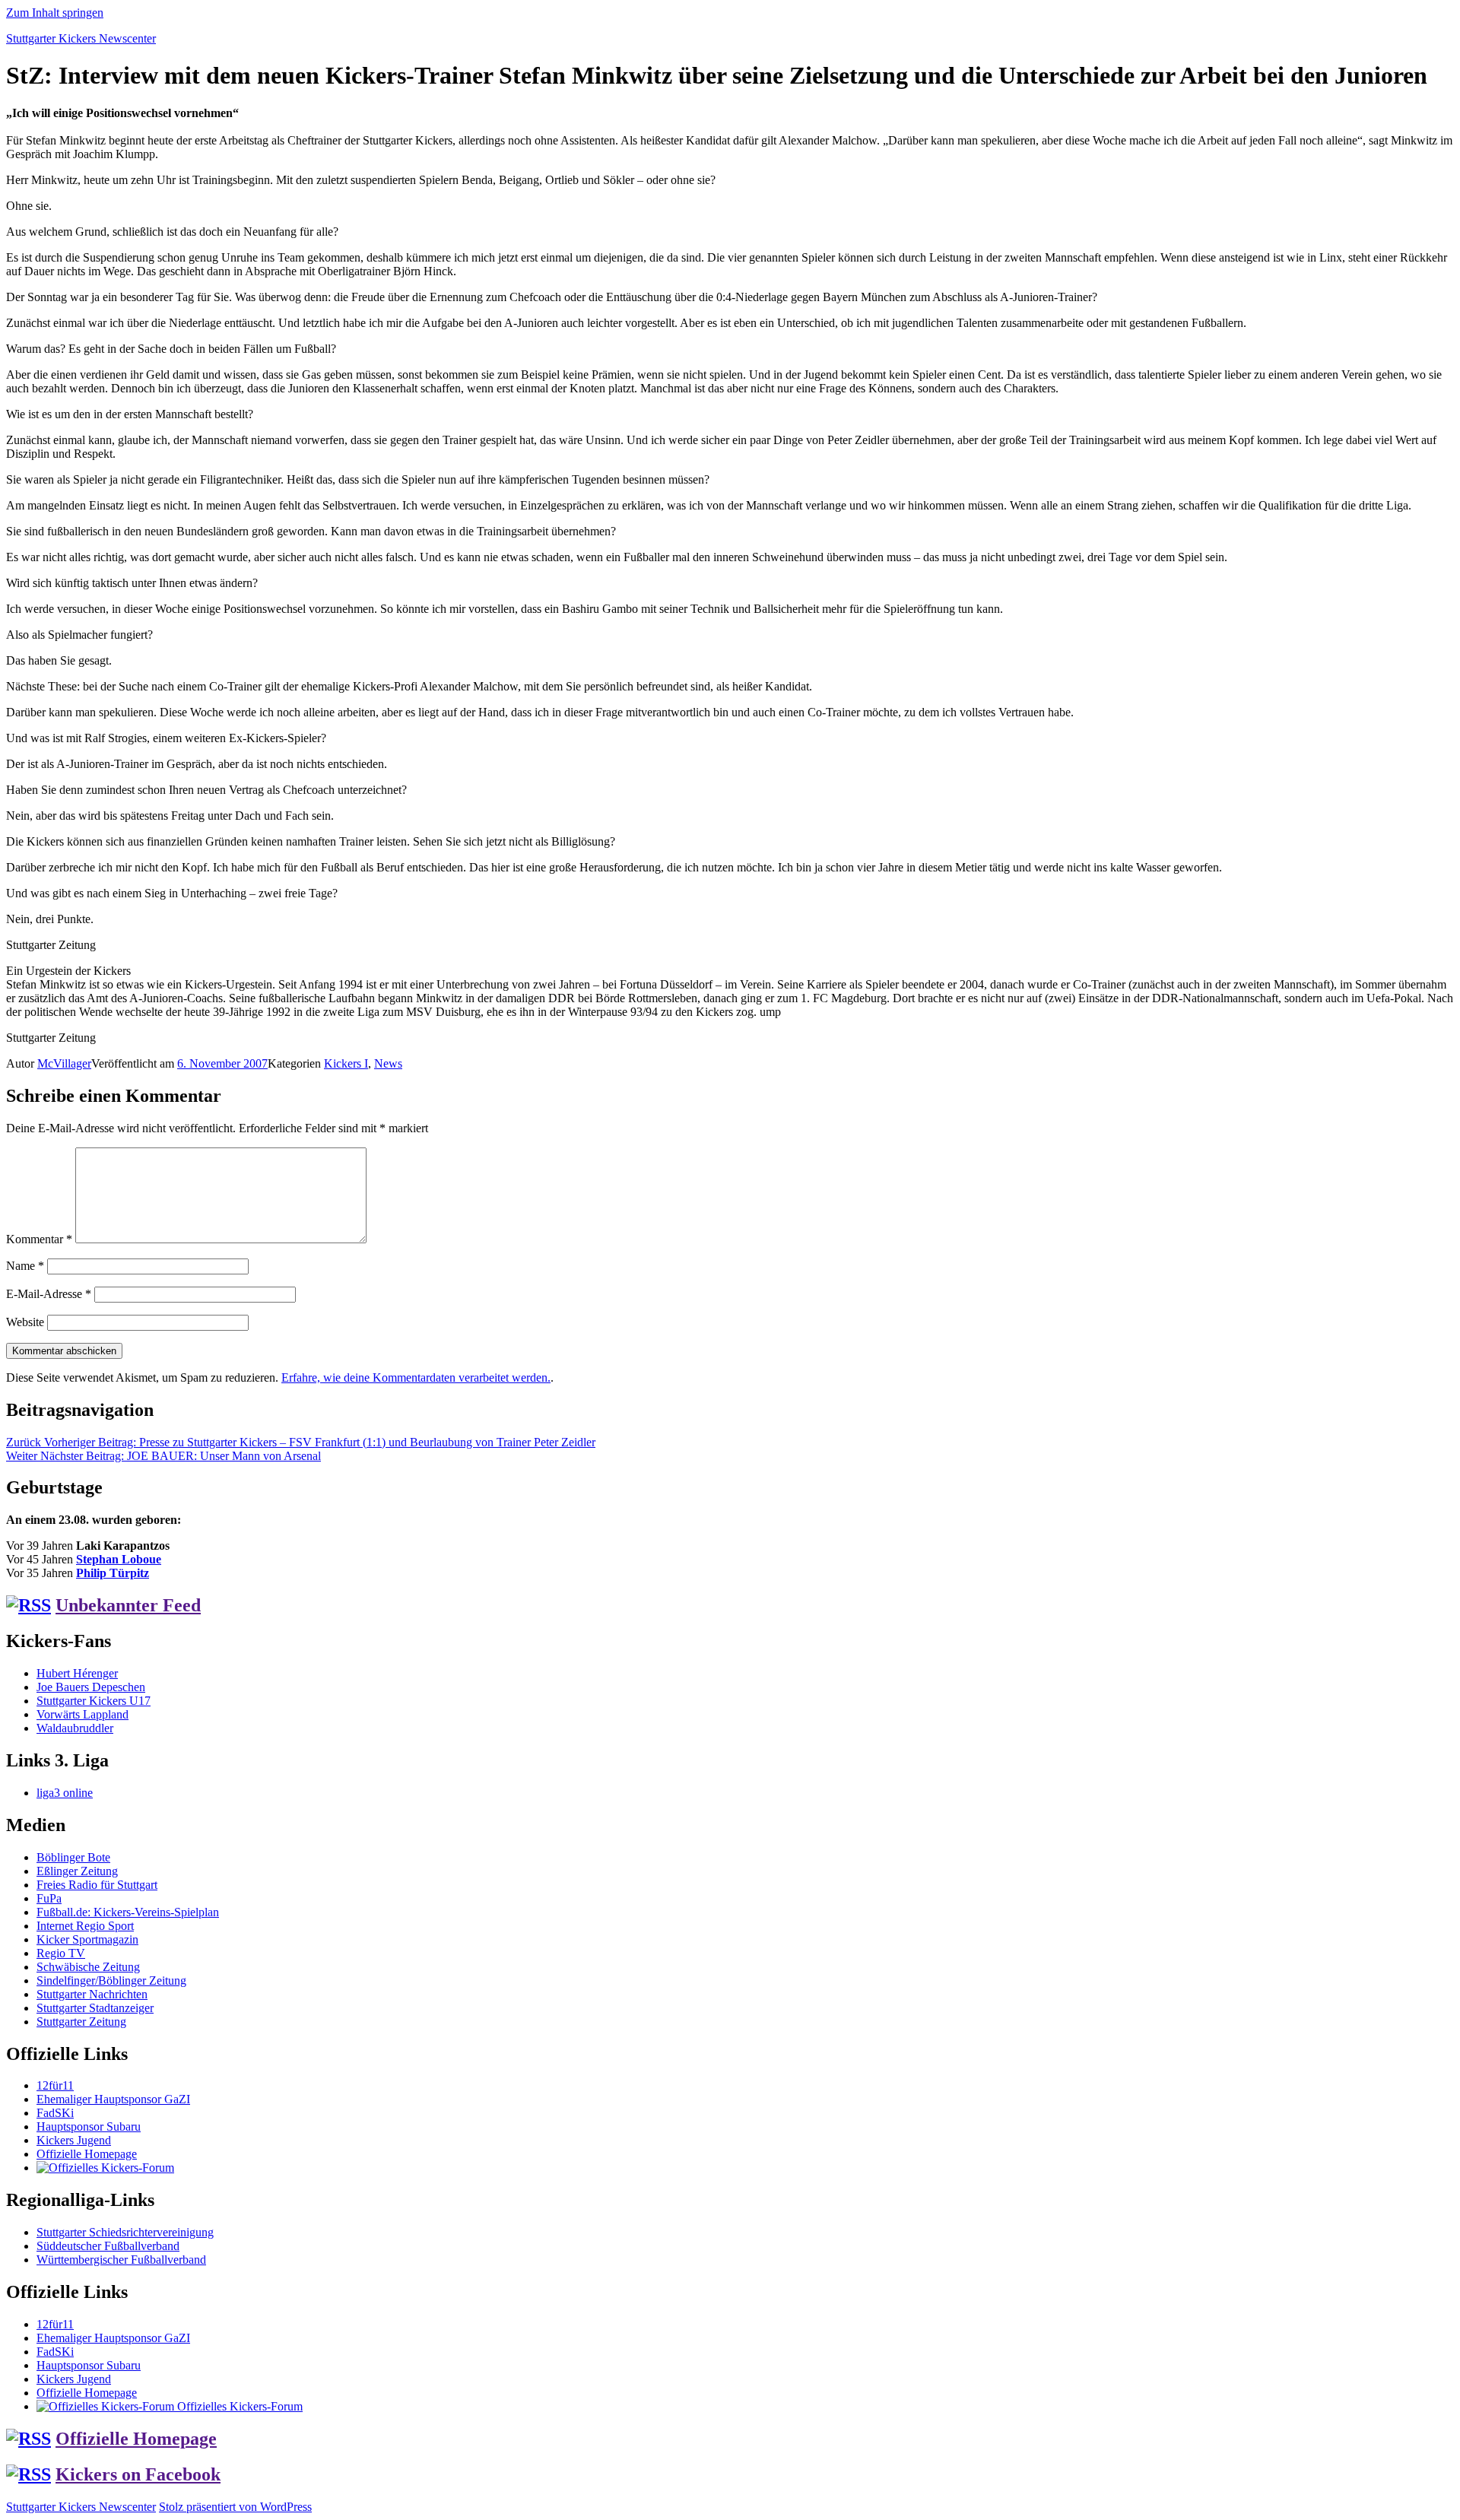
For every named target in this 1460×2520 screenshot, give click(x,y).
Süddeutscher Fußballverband (108, 2246)
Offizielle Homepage (87, 2154)
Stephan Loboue (119, 1559)
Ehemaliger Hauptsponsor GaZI (113, 2099)
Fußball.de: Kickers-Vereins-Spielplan (128, 1912)
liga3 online (65, 1793)
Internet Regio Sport (85, 1926)
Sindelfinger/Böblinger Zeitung (111, 1980)
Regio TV (61, 1953)
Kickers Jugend (74, 2140)
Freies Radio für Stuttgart (97, 1885)
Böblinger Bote (73, 1857)
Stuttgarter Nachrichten (92, 1994)
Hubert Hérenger (77, 1673)
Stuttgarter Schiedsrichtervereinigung (125, 2232)
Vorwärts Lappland (83, 1714)
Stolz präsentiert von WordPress (235, 2507)
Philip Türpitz (113, 1573)
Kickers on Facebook (138, 2474)
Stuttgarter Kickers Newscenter (81, 38)
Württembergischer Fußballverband (121, 2260)
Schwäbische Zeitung (88, 1967)
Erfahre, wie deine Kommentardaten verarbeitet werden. (416, 1377)
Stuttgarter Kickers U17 (94, 1701)
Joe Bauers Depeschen (91, 1687)
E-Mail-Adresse (49, 1294)
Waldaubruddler (75, 1728)
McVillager (64, 1063)
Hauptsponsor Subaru (89, 2126)
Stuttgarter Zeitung (81, 2022)
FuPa (49, 1898)
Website (25, 1322)
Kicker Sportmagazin (87, 1939)
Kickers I (346, 1063)
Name (25, 1266)
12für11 (55, 2085)
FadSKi (55, 2113)
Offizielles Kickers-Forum (238, 2406)
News (388, 1063)
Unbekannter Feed (128, 1605)
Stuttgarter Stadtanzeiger (95, 2008)
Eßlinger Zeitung (77, 1871)
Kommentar (39, 1239)
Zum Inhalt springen (55, 13)
